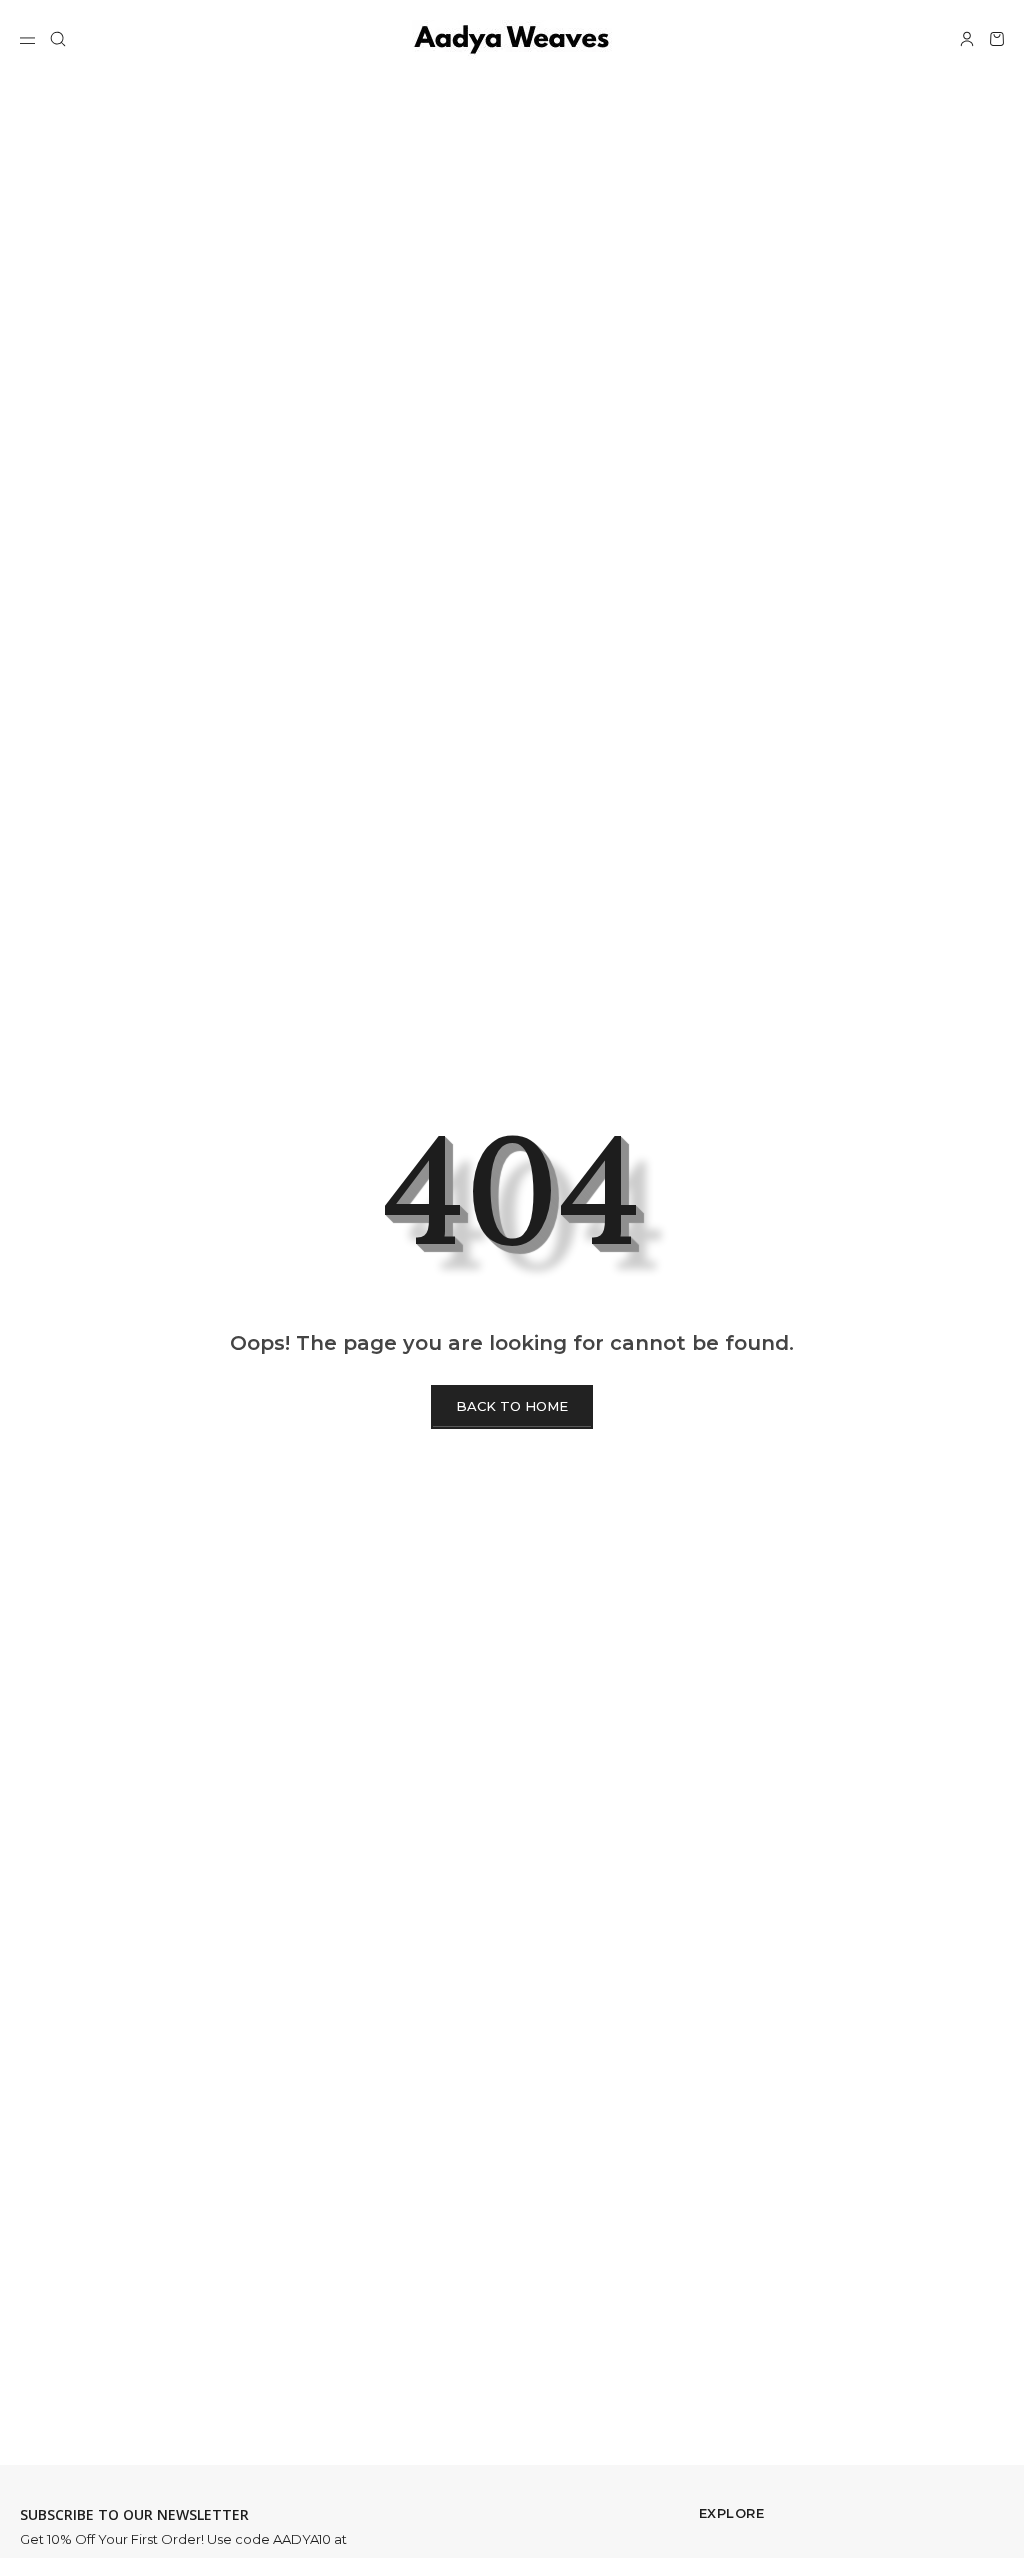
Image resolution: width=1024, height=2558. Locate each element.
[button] (58, 39)
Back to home (512, 1406)
